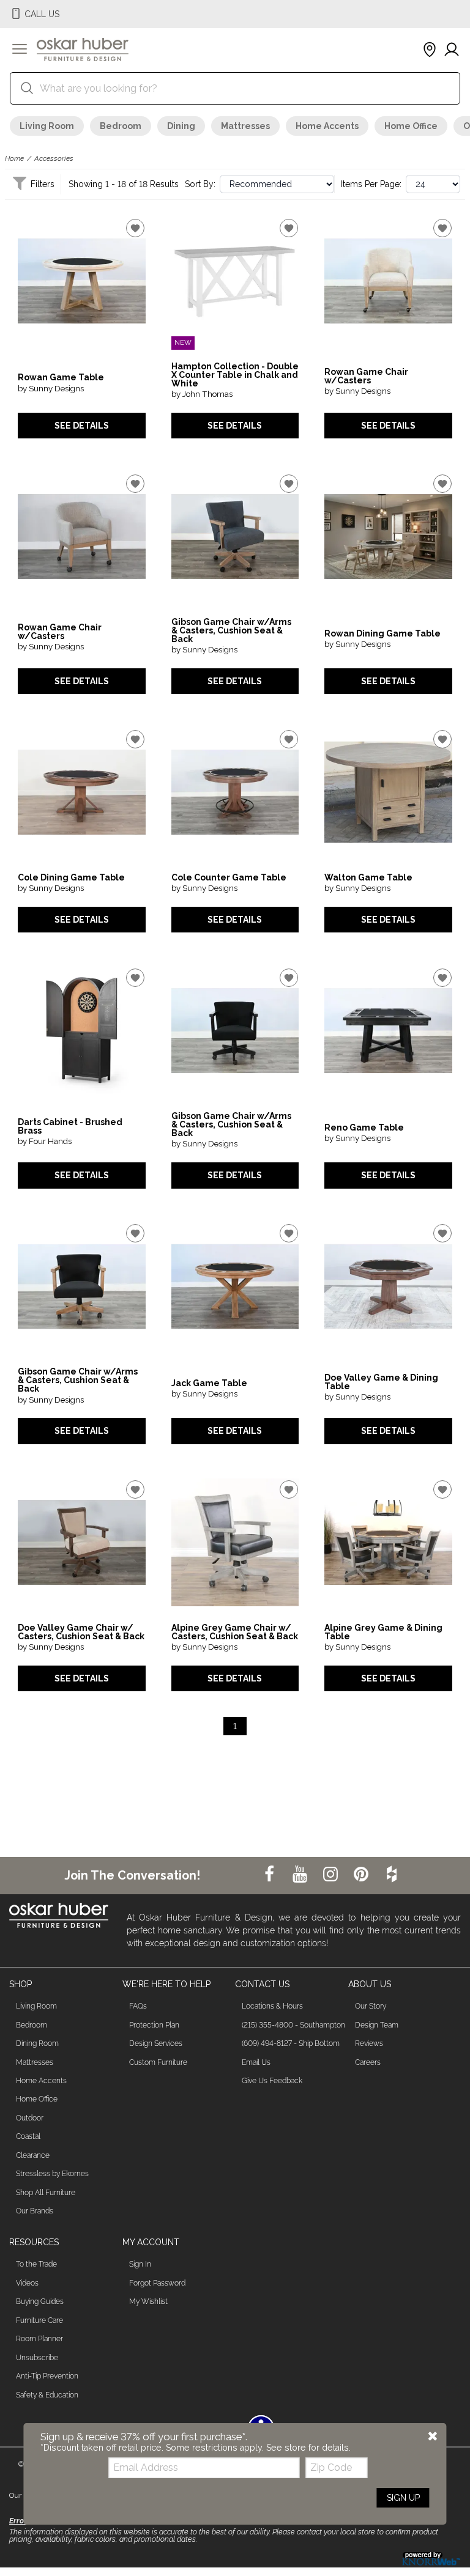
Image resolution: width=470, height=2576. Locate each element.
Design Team (377, 2025)
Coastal (28, 2136)
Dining (181, 126)
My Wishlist (148, 2301)
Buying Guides (40, 2301)
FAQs (138, 2006)
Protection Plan (154, 2025)
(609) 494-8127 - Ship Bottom (291, 2043)
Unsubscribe (37, 2358)
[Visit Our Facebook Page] (270, 1875)
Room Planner (39, 2339)
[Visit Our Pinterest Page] (362, 1875)
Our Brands (35, 2211)
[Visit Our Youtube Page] (301, 1875)
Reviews (369, 2043)
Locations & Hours (272, 2006)
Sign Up (403, 2498)
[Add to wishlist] (135, 228)
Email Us (256, 2062)
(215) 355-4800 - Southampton (293, 2025)
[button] (20, 50)
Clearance (33, 2155)
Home (14, 158)
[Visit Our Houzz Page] (392, 1875)
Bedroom (121, 126)
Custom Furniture (158, 2062)
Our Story (371, 2006)
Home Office (411, 126)
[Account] (452, 50)
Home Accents (327, 126)
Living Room (47, 126)
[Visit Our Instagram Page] (332, 1875)
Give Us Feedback (272, 2081)
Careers (368, 2062)
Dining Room (37, 2043)
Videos (27, 2283)
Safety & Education (47, 2395)
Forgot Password (157, 2283)
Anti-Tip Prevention (47, 2376)
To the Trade (36, 2264)
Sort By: (200, 184)
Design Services (156, 2043)
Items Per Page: (371, 184)
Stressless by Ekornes (52, 2174)
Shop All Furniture (46, 2193)
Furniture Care (39, 2320)
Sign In (140, 2264)
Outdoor (30, 2118)
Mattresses (245, 126)
